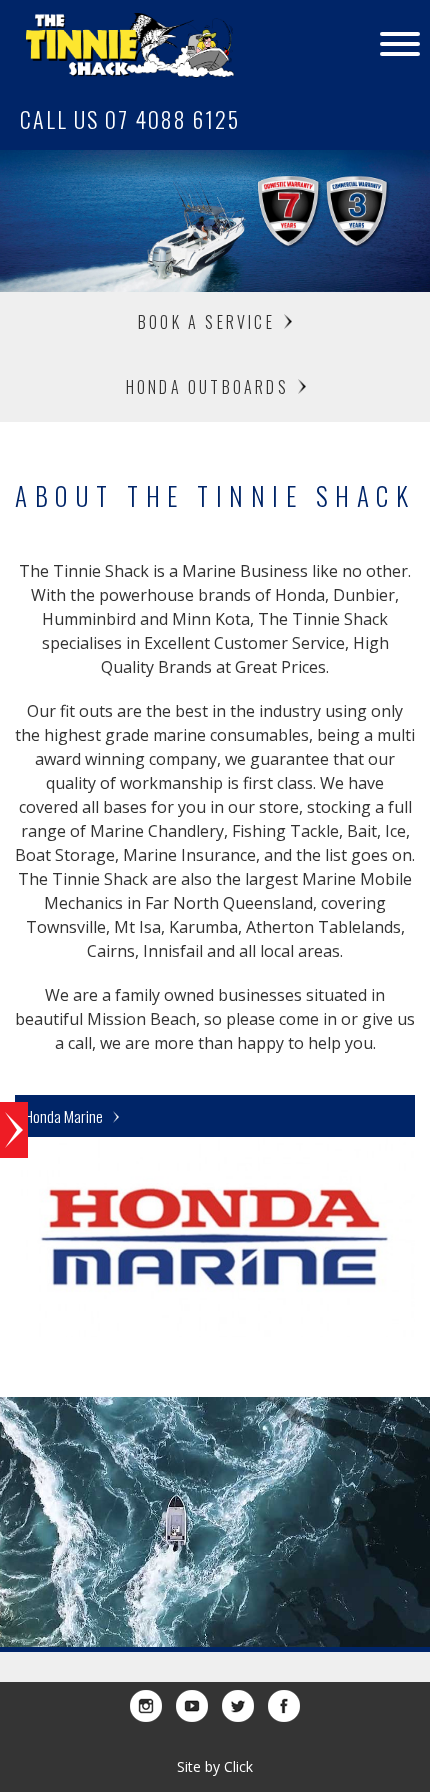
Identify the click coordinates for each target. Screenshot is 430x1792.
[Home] (117, 45)
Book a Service (209, 322)
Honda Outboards (210, 387)
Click (238, 1766)
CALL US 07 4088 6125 (130, 119)
